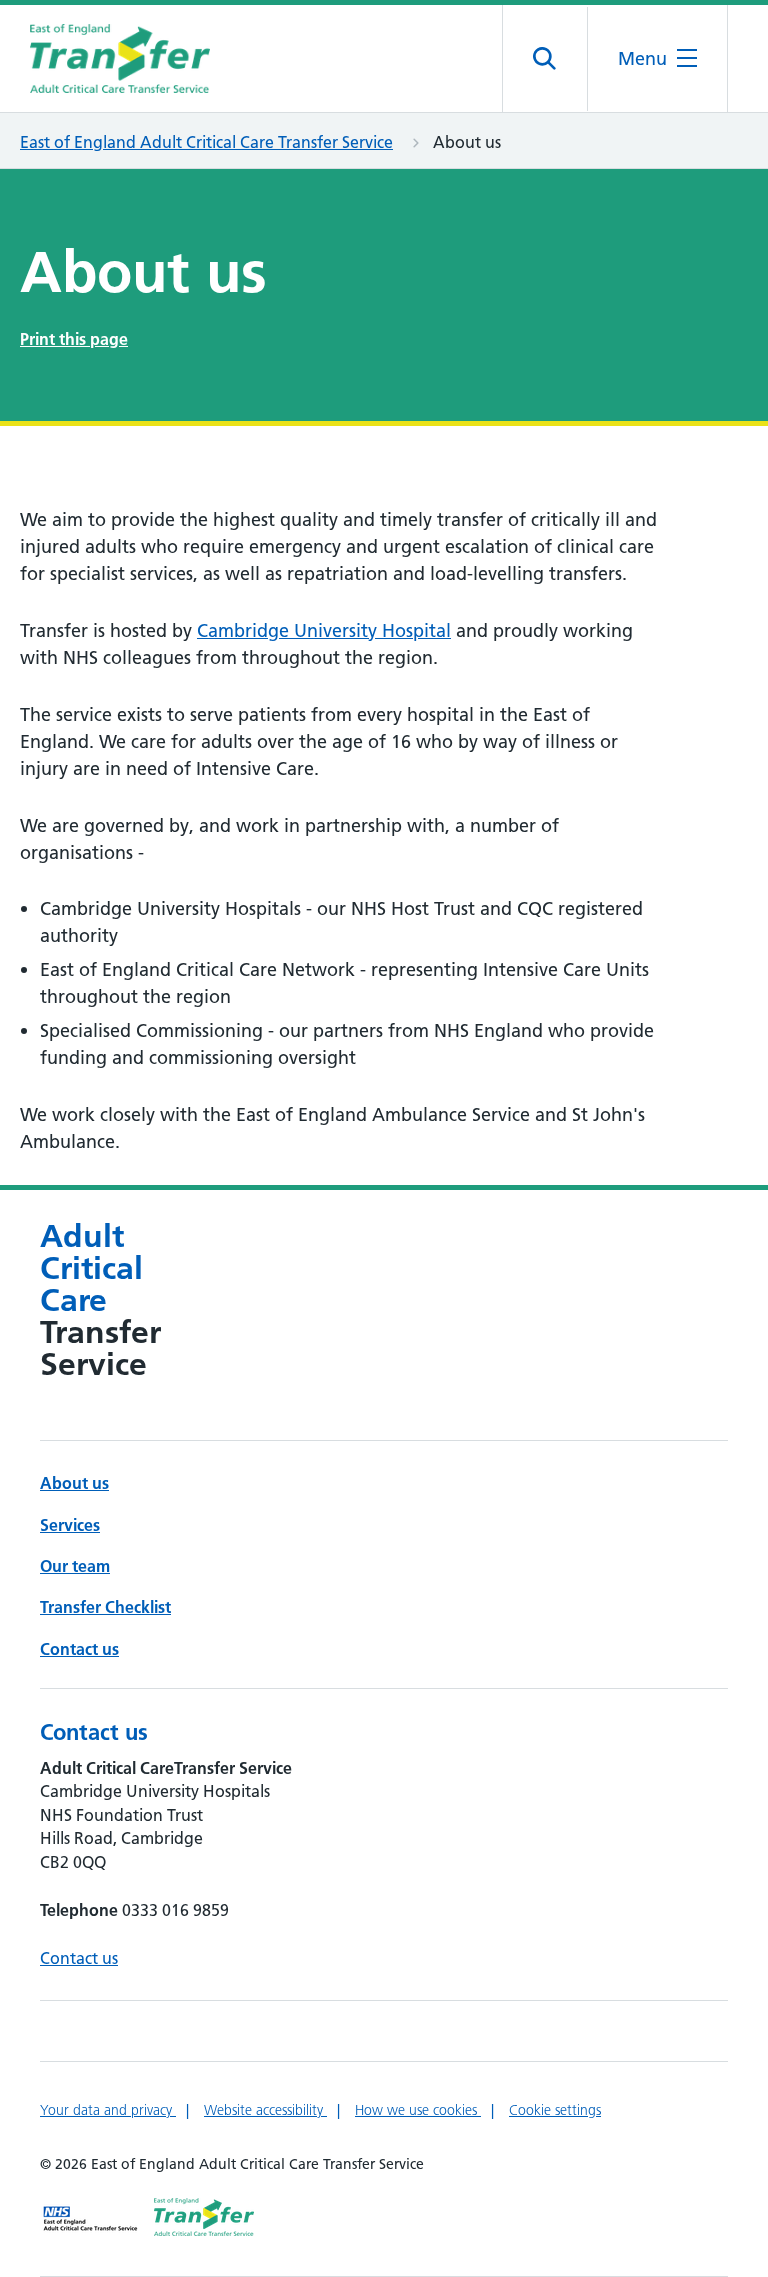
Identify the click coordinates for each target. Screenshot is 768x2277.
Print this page (74, 339)
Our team (75, 1566)
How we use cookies (418, 2110)
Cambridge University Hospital (324, 630)
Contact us (79, 1649)
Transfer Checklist (105, 1607)
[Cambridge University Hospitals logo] (120, 58)
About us (74, 1483)
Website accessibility (265, 2110)
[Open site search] (545, 59)
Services (70, 1525)
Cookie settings (555, 2110)
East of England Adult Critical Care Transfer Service (206, 142)
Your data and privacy (108, 2110)
